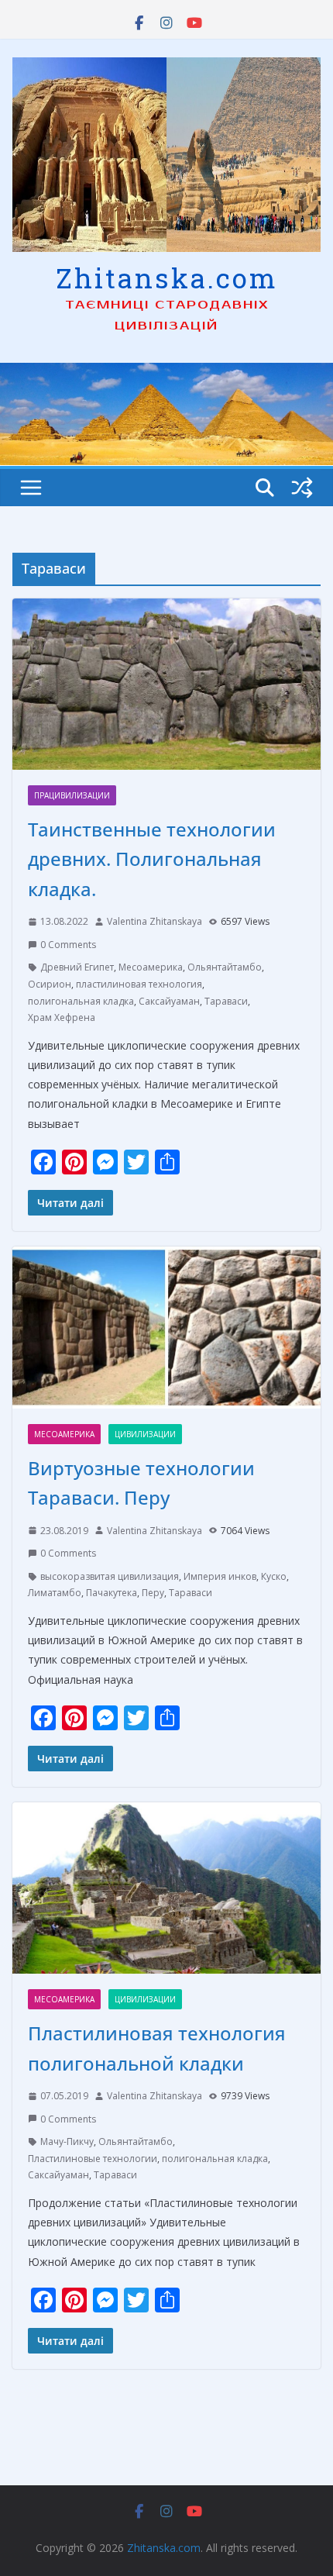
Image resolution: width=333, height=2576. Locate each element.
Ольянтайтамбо (225, 967)
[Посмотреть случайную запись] (302, 488)
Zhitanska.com (167, 278)
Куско (274, 1576)
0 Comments (68, 945)
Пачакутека (112, 1593)
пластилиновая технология (139, 984)
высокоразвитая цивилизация (110, 1576)
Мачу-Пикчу (67, 2141)
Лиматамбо (55, 1593)
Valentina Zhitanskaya (154, 921)
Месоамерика (151, 967)
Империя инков (220, 1576)
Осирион (50, 984)
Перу (153, 1593)
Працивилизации (72, 795)
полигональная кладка (81, 1001)
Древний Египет (77, 967)
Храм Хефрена (62, 1017)
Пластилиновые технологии (93, 2159)
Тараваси (226, 1001)
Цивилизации (145, 1434)
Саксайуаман (169, 1001)
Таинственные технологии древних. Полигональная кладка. (152, 859)
